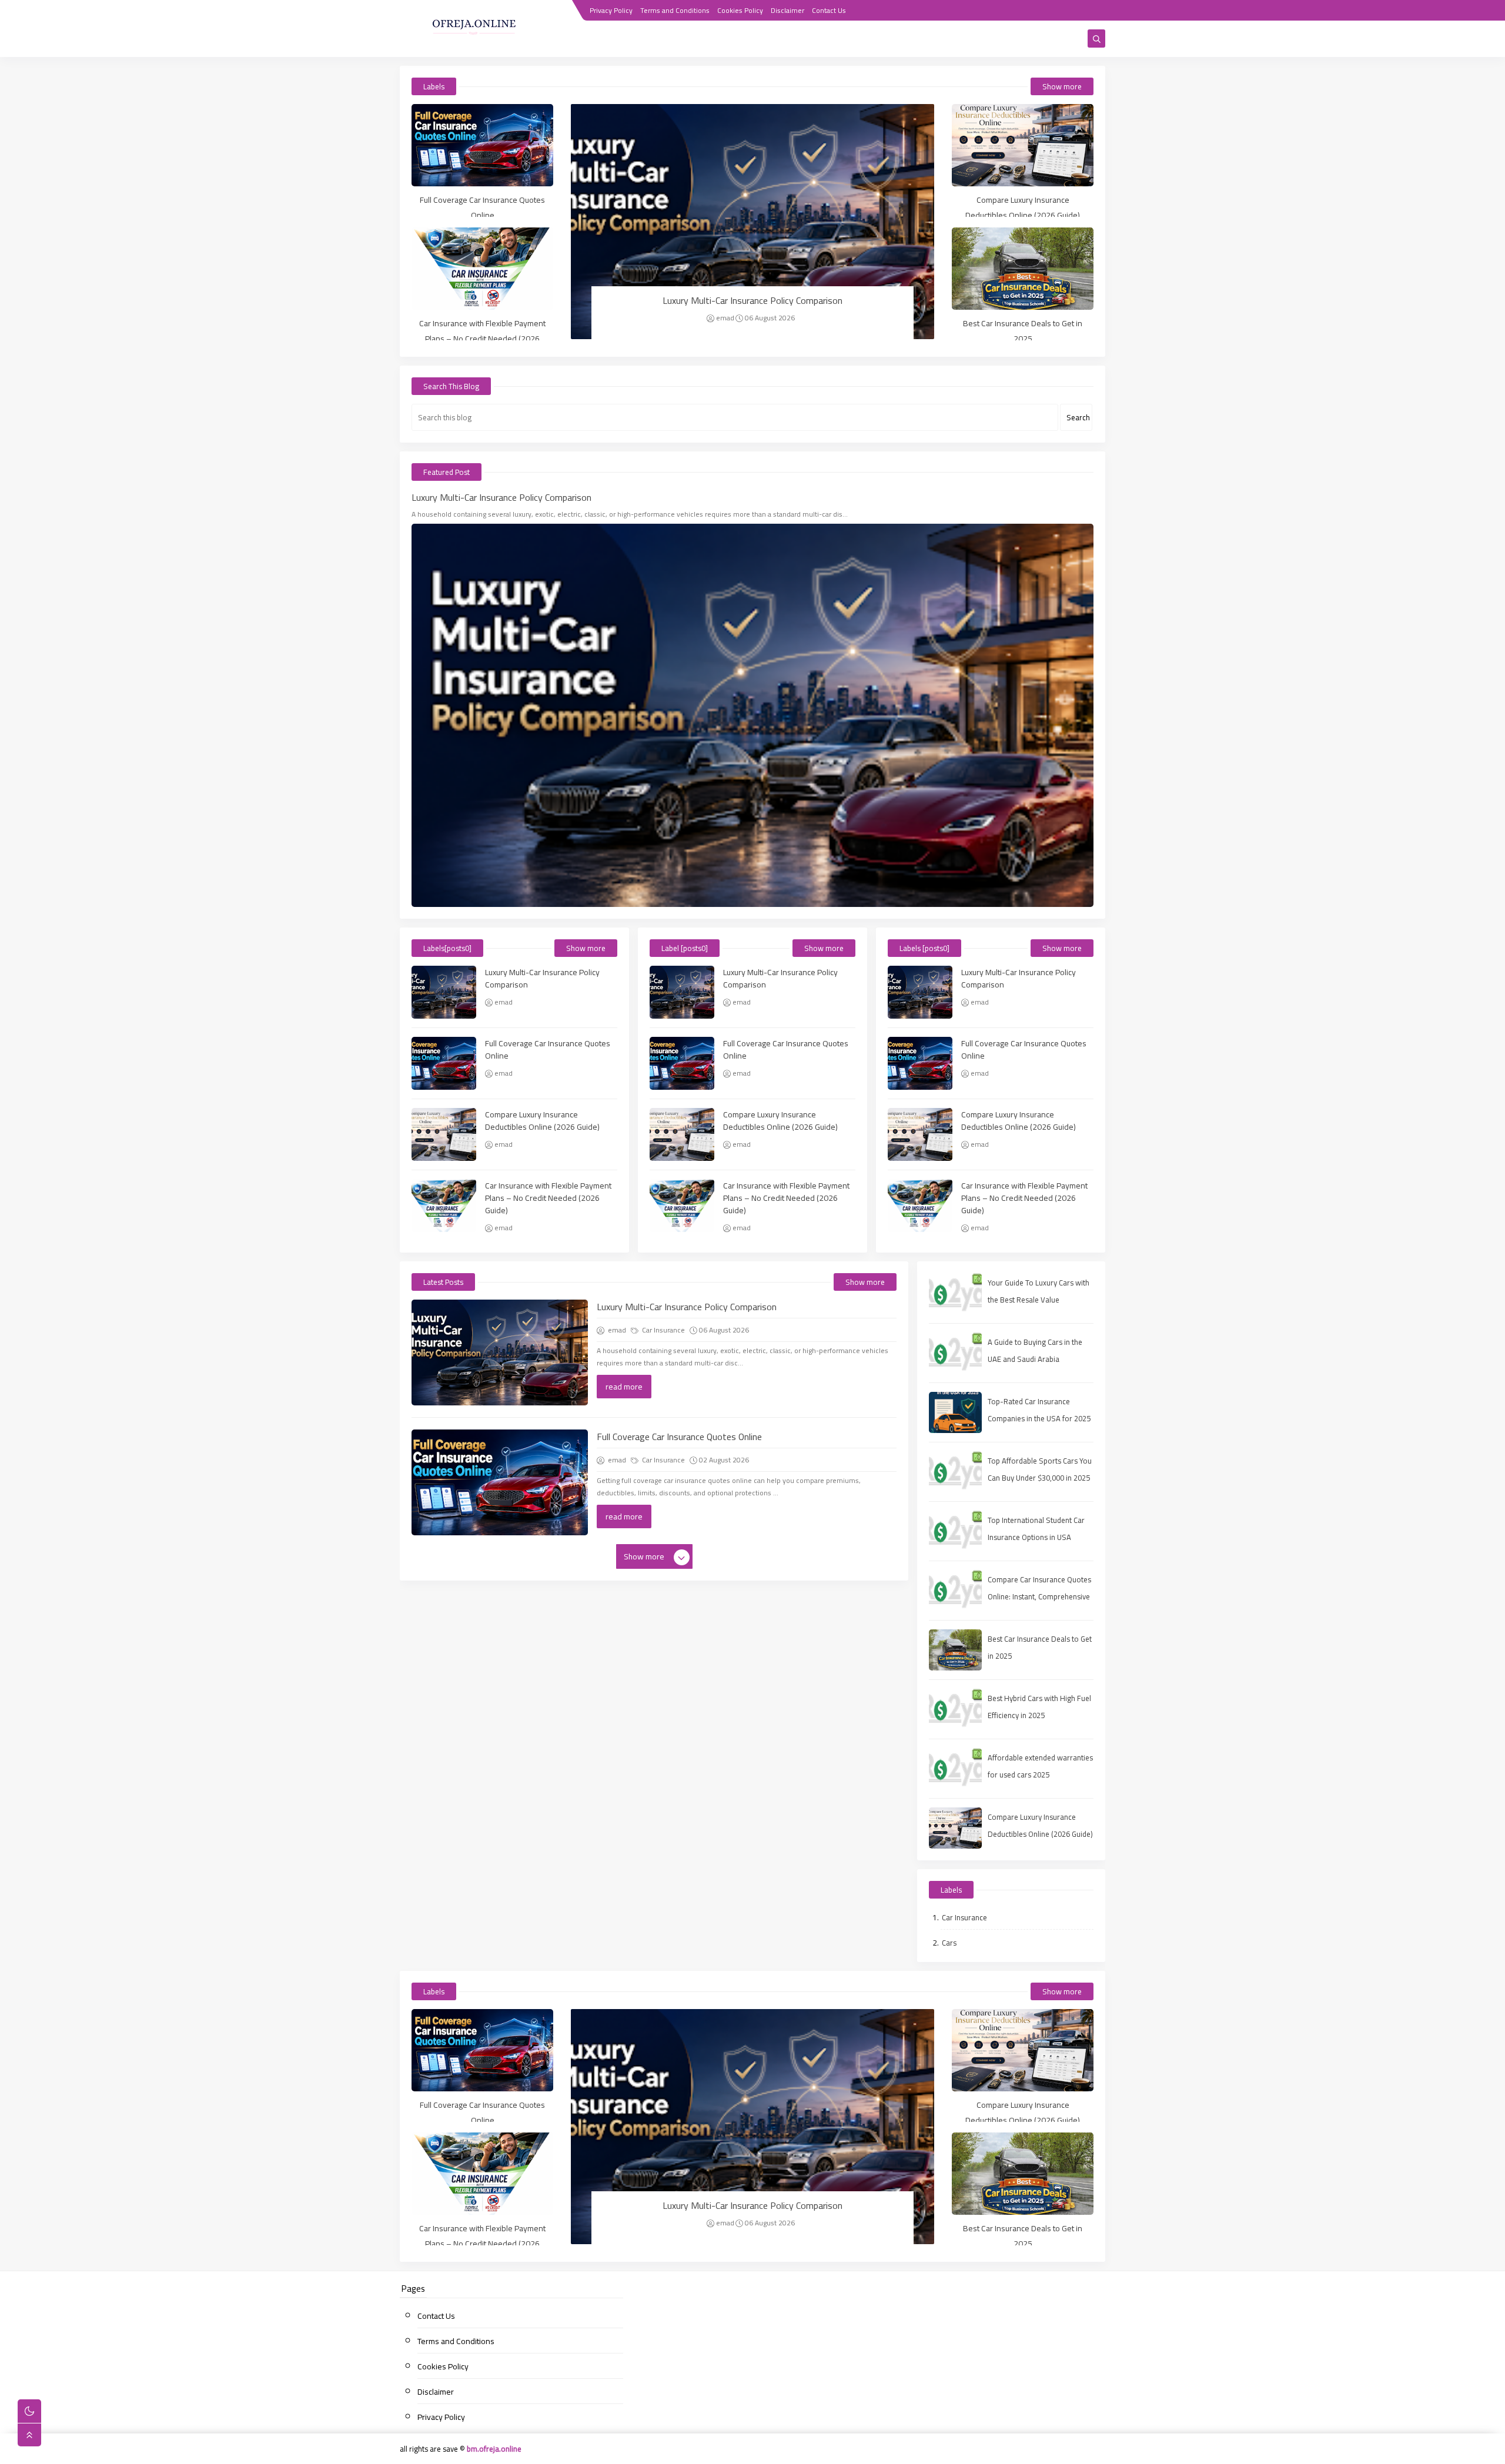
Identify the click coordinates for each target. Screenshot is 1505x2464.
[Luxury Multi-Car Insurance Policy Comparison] (752, 222)
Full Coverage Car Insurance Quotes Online (482, 207)
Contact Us (829, 10)
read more (624, 1387)
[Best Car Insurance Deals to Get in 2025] (1023, 269)
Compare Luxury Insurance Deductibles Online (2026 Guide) (1023, 207)
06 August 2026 (770, 318)
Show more (1062, 86)
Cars (949, 1943)
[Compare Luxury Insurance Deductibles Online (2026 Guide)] (1023, 145)
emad (725, 318)
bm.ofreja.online (494, 2449)
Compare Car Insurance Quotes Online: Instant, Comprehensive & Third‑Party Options (1039, 1596)
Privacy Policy (611, 10)
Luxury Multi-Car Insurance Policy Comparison (752, 300)
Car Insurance (663, 1330)
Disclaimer (787, 10)
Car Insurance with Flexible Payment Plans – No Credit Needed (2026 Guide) (482, 339)
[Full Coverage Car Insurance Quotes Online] (482, 145)
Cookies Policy (740, 10)
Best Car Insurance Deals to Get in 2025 (1023, 331)
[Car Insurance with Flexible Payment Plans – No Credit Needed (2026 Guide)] (482, 269)
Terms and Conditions (675, 10)
